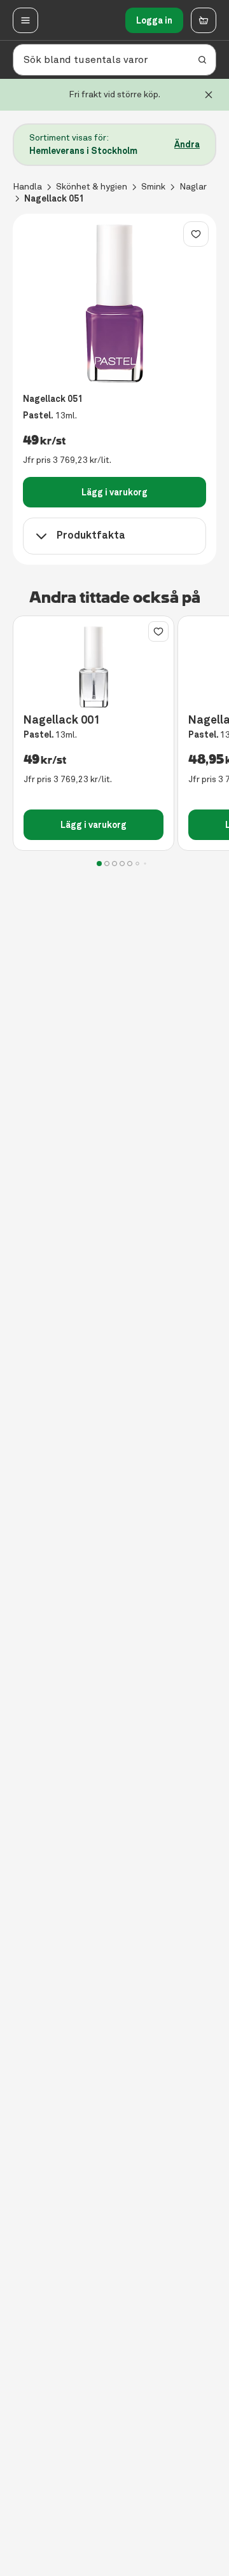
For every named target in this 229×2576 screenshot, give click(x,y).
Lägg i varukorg (114, 492)
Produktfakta (91, 535)
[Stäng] (209, 95)
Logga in (154, 20)
